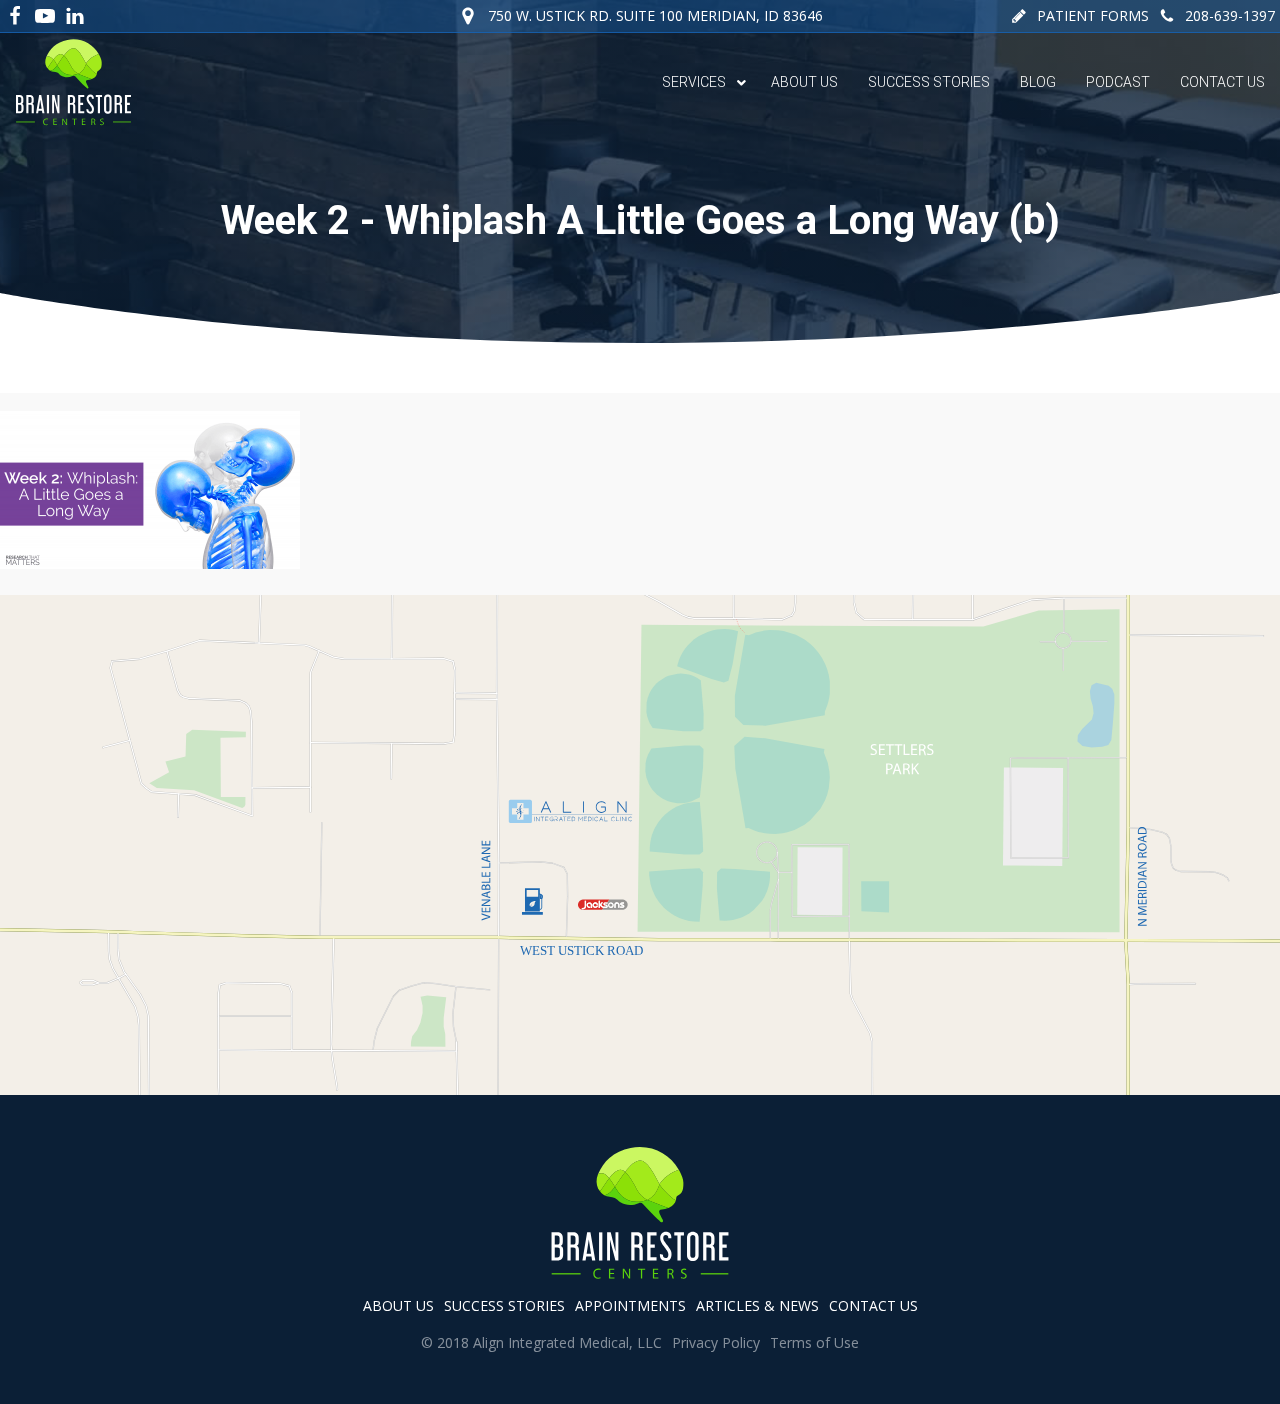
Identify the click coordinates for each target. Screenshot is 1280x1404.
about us (398, 1305)
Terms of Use (814, 1342)
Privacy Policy (716, 1342)
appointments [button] (630, 1305)
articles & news (757, 1305)
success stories (504, 1305)
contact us (873, 1305)
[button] (1080, 16)
